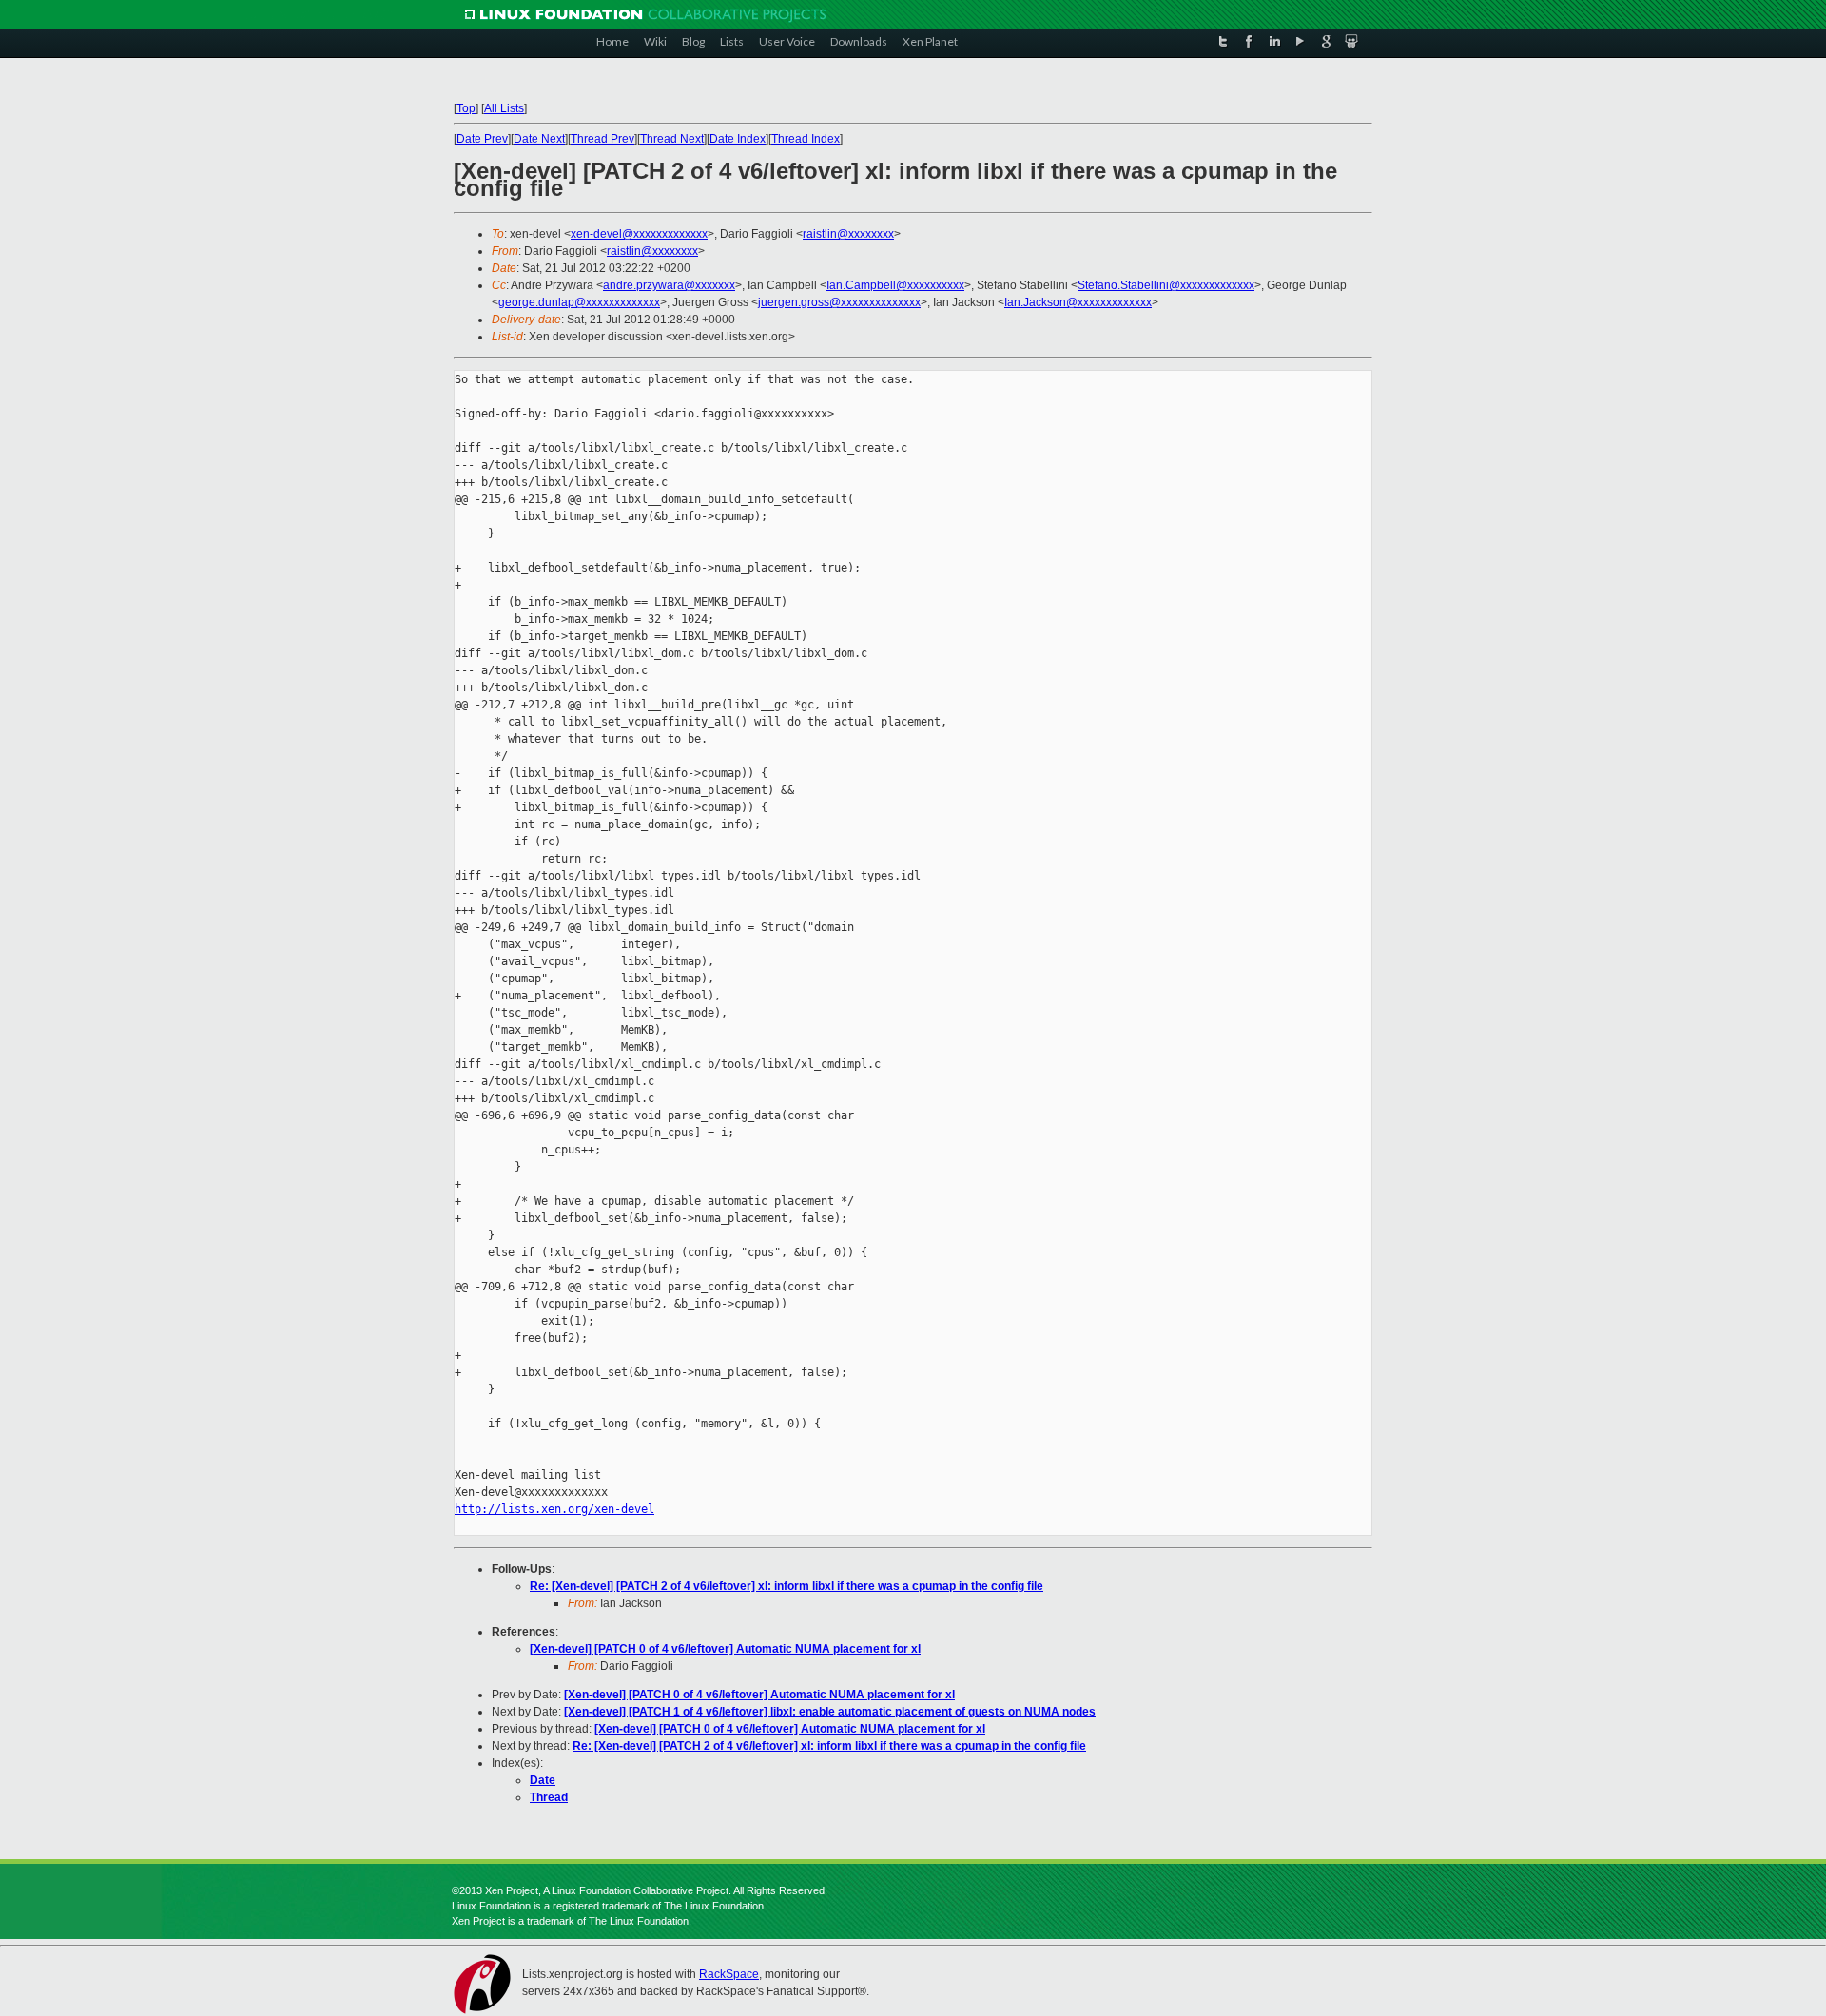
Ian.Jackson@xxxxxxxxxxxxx (1078, 302)
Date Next (539, 139)
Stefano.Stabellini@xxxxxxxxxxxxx (1166, 285)
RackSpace (729, 1974)
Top (466, 108)
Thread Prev (602, 139)
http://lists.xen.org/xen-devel (554, 1509)
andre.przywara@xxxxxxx (669, 285)
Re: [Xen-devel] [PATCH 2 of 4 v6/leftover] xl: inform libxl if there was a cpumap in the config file (787, 1586)
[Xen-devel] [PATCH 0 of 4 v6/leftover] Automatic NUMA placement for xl (725, 1649)
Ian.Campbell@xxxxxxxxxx (895, 285)
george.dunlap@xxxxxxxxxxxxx (579, 302)
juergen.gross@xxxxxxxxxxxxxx (839, 302)
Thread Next (672, 139)
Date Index (738, 139)
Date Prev (482, 139)
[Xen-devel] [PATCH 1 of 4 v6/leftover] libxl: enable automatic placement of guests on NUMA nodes (830, 1712)
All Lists (504, 108)
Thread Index (806, 139)
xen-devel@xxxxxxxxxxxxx (639, 234)
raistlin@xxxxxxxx (848, 234)
